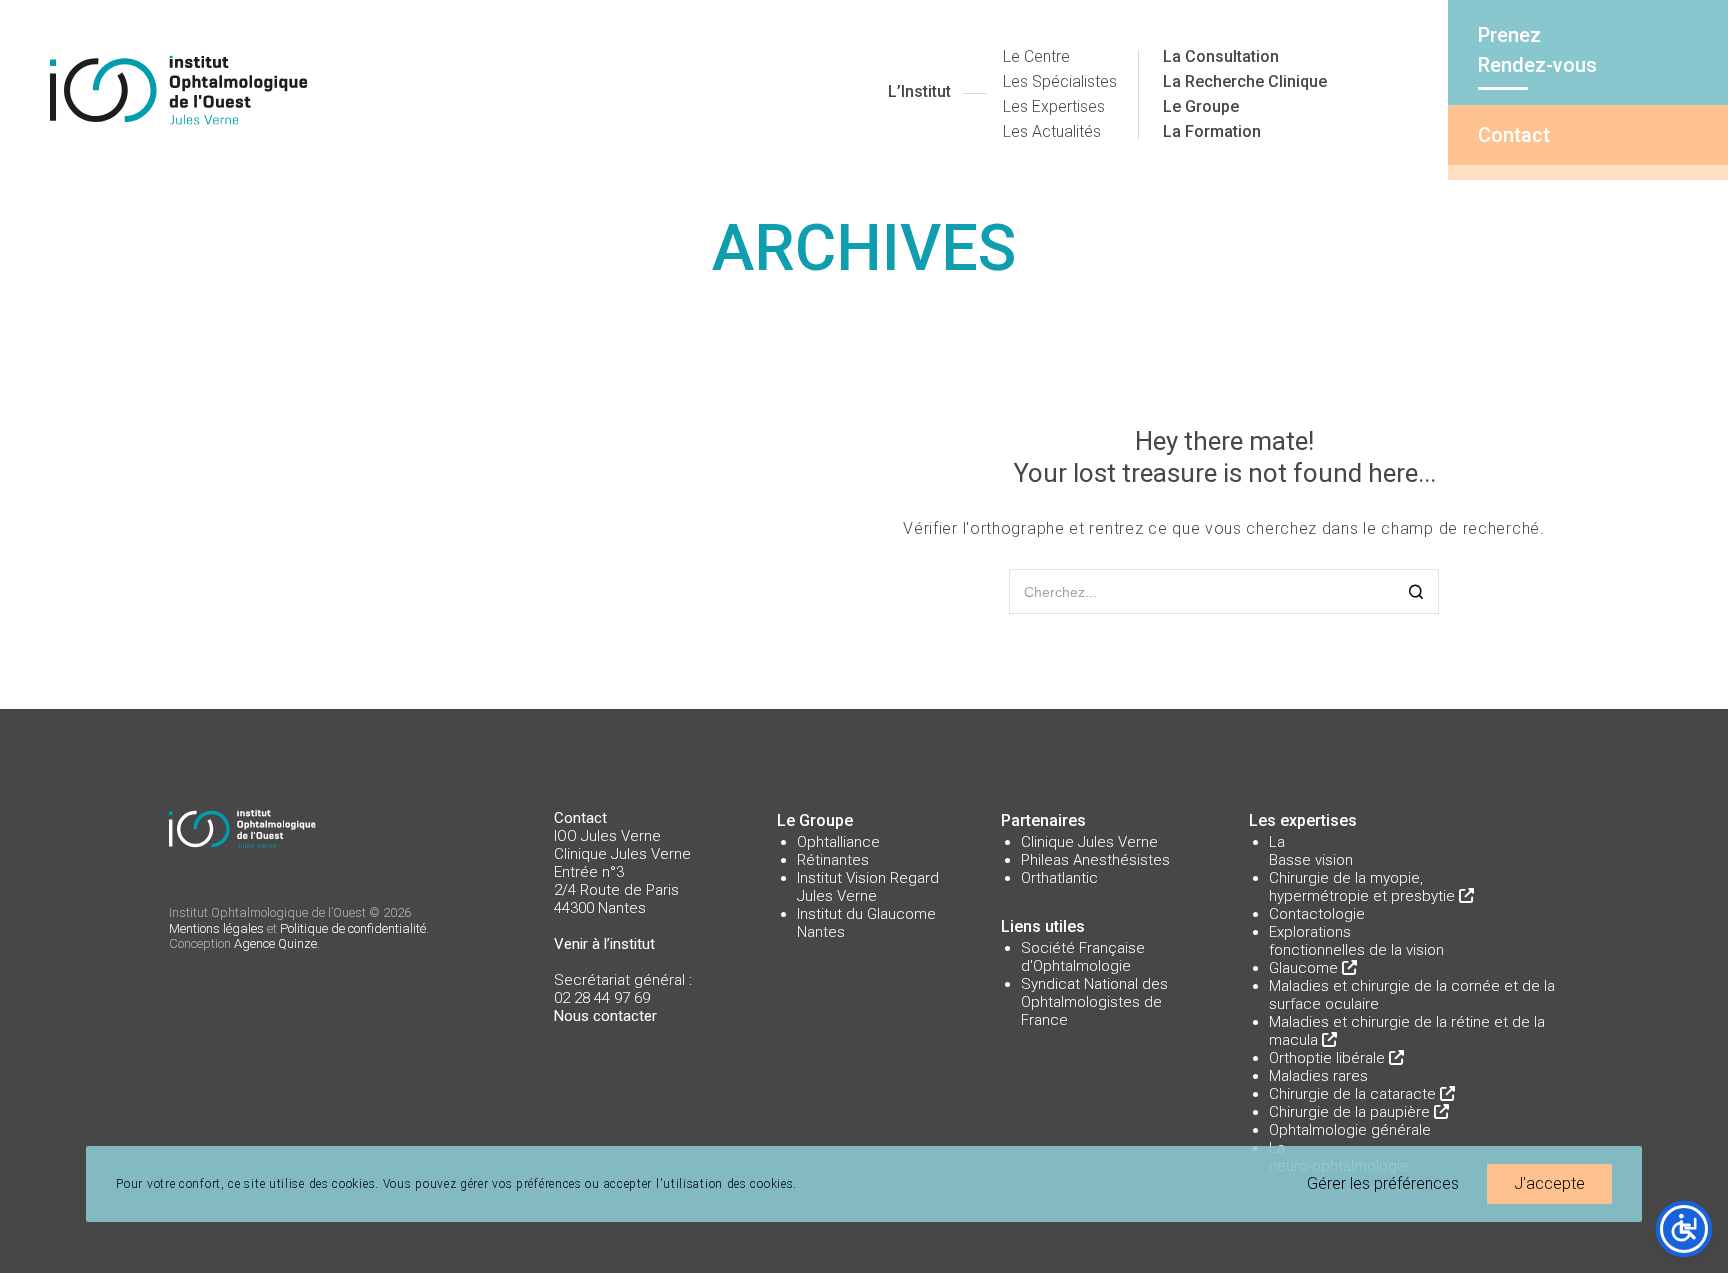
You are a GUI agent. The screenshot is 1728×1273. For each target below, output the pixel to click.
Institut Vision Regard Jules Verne (868, 887)
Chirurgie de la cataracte (1354, 1094)
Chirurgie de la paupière (1351, 1112)
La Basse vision (1311, 851)
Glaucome (1305, 968)
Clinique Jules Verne (1089, 842)
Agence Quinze (275, 943)
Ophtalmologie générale (1350, 1130)
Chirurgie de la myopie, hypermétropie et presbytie (1364, 887)
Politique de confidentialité (353, 928)
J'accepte (1549, 1183)
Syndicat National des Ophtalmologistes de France (1094, 1002)
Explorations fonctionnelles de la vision (1356, 941)
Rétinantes (833, 860)
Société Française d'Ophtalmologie (1083, 957)
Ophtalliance (838, 842)
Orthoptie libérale (1329, 1058)
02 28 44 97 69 (602, 998)
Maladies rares (1318, 1076)
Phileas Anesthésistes (1095, 860)
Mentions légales (216, 928)
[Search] (1416, 593)
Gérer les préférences (1383, 1183)
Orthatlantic (1059, 878)
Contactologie (1317, 914)
